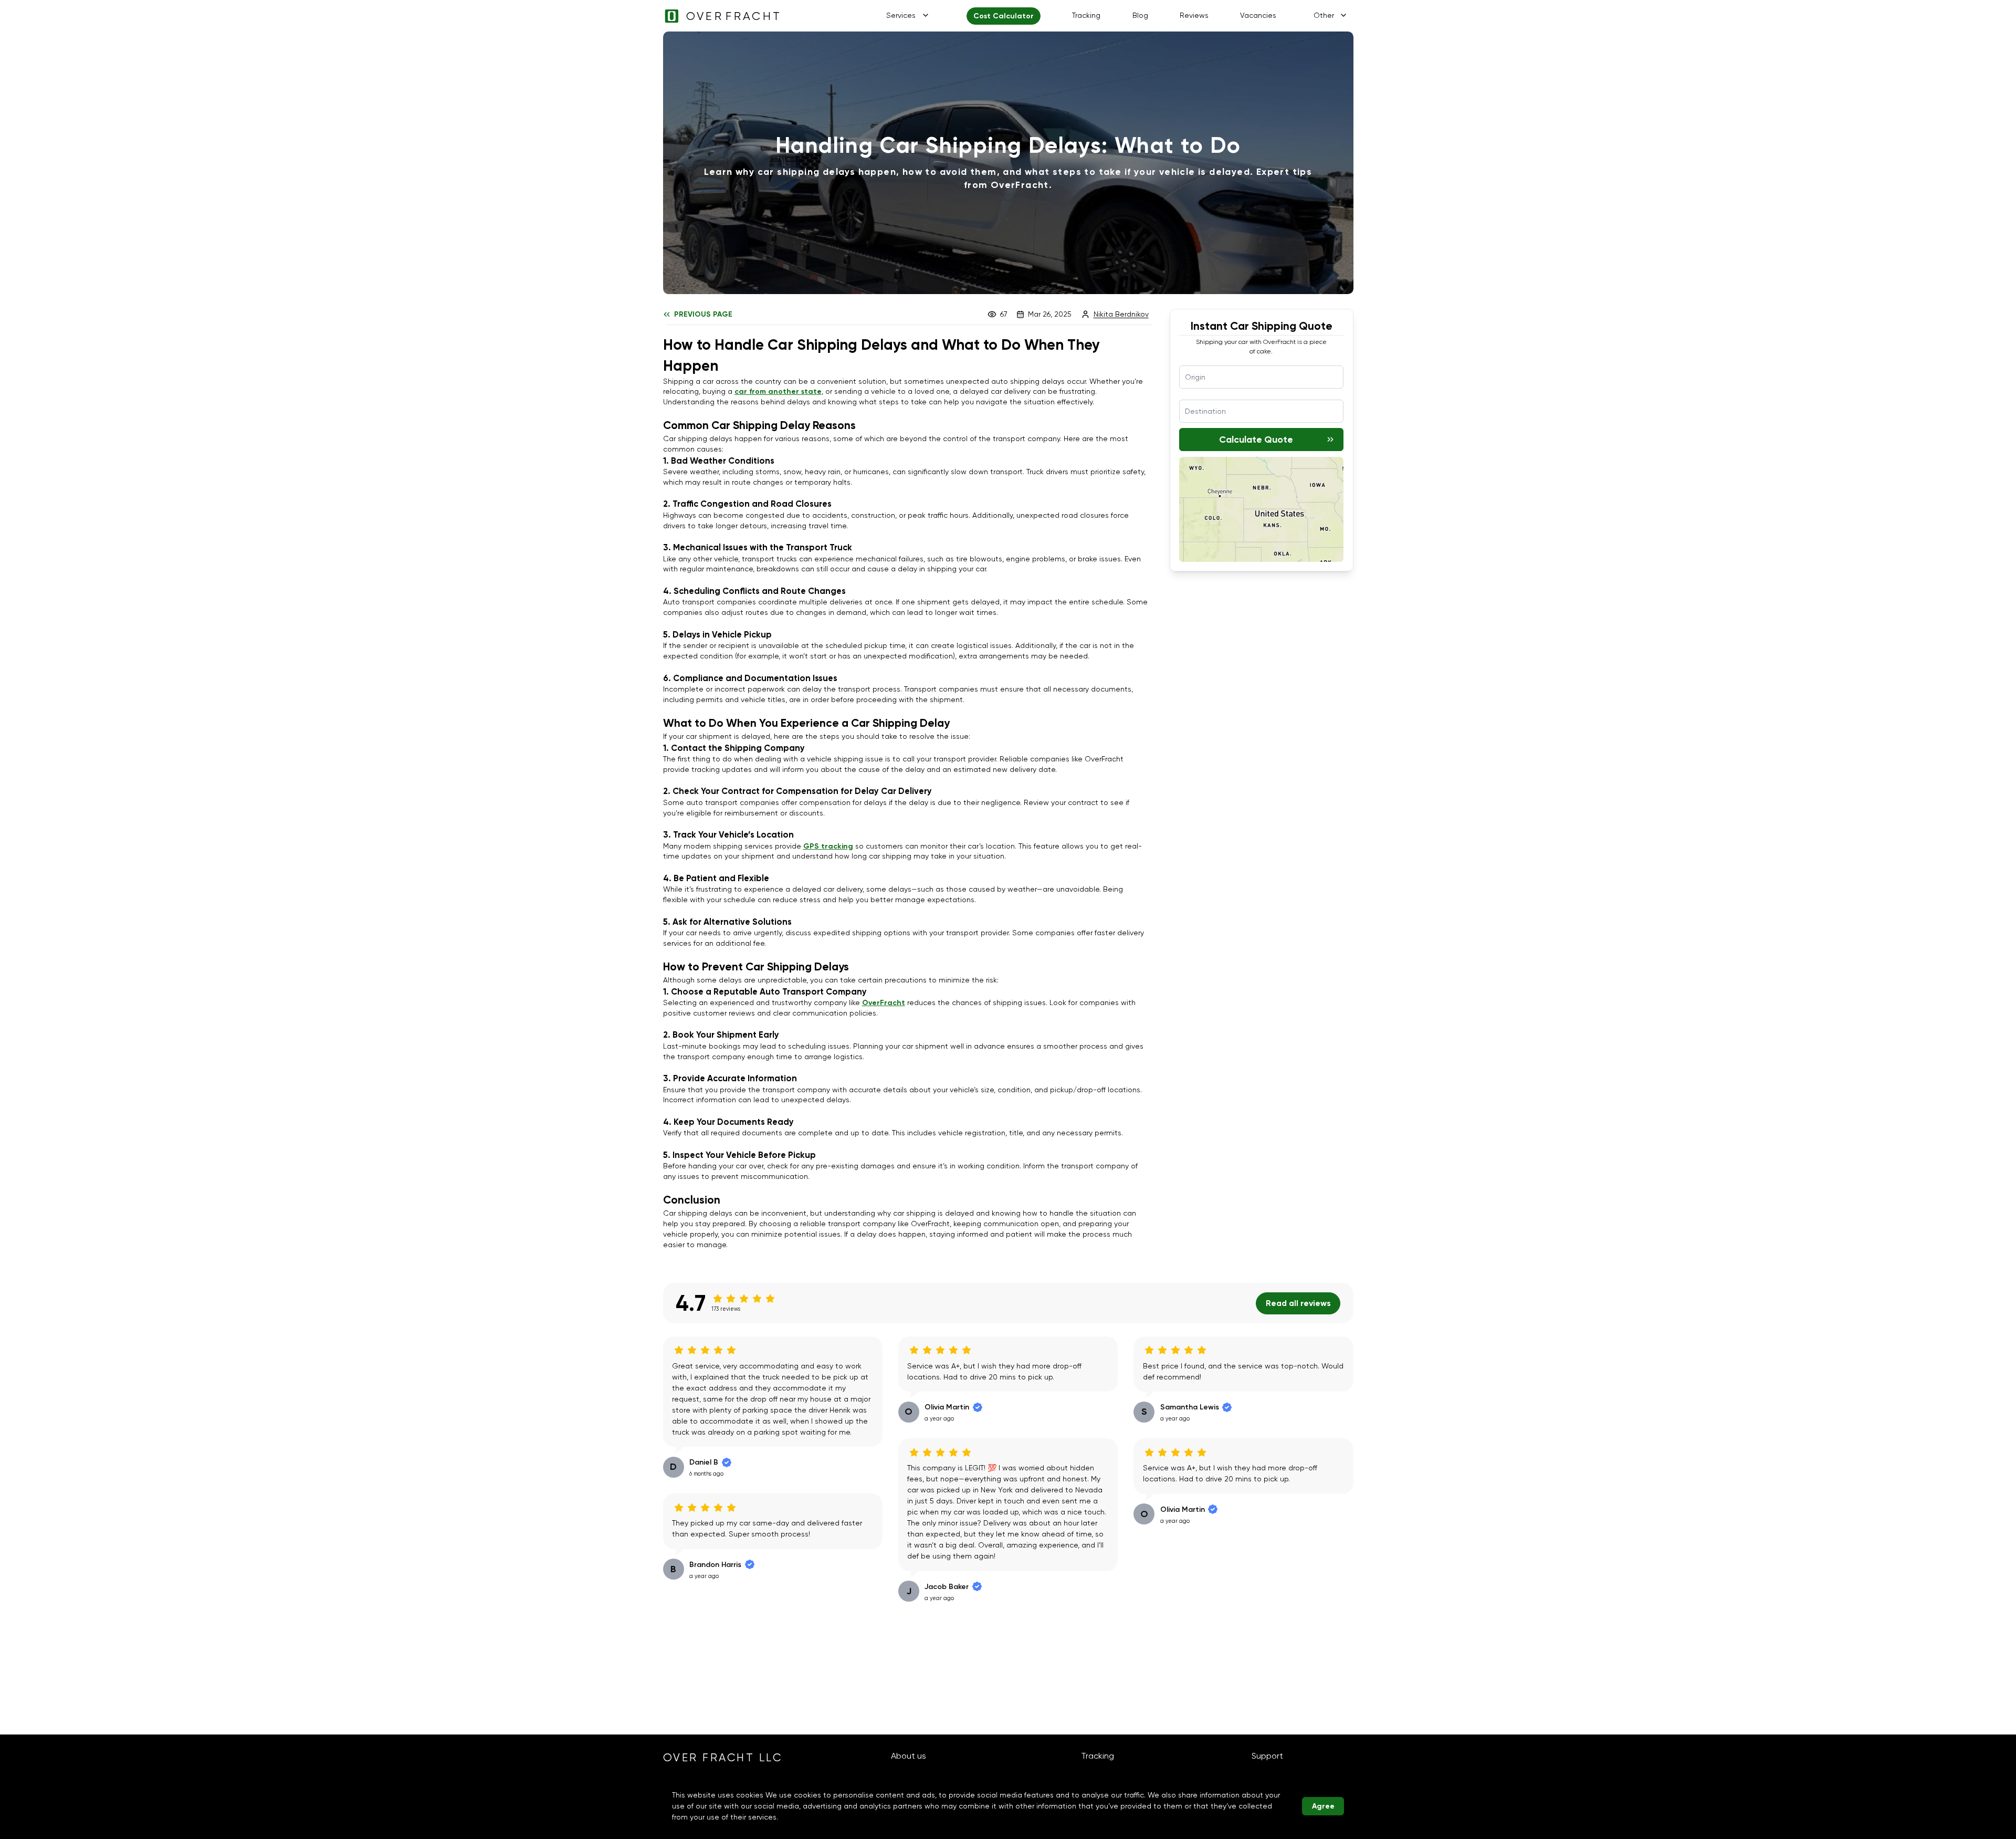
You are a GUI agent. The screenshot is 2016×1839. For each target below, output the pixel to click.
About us (909, 1756)
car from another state (778, 391)
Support (1267, 1756)
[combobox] (1261, 377)
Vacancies (1258, 15)
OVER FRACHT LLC (723, 1758)
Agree (1323, 1806)
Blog (1140, 15)
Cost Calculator (1004, 16)
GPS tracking (828, 846)
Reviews (1194, 15)
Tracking (1086, 15)
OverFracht (884, 1003)
